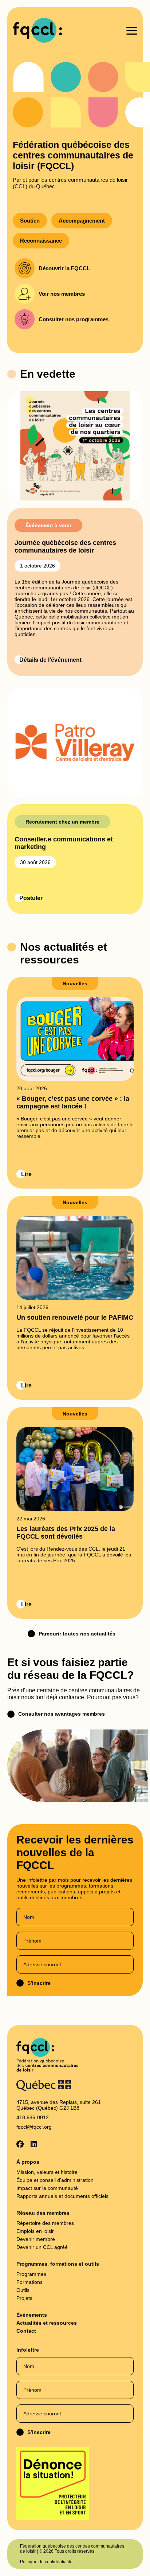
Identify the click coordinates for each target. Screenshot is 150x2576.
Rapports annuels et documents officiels (62, 2196)
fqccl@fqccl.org (34, 2127)
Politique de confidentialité (46, 2562)
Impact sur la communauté (47, 2188)
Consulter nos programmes (74, 319)
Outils (23, 2290)
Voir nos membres (62, 294)
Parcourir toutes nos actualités (77, 1634)
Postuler (31, 898)
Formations (29, 2282)
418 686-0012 (33, 2117)
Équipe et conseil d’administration (55, 2180)
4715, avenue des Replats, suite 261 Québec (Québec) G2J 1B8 (59, 2105)
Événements (32, 2315)
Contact (26, 2331)
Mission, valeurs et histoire (47, 2172)
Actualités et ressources (47, 2323)
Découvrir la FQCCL (64, 268)
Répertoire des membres (45, 2223)
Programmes (31, 2274)
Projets (24, 2298)
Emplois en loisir (35, 2231)
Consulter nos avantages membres (62, 1714)
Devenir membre (36, 2239)
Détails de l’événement (50, 660)
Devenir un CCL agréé (42, 2247)
